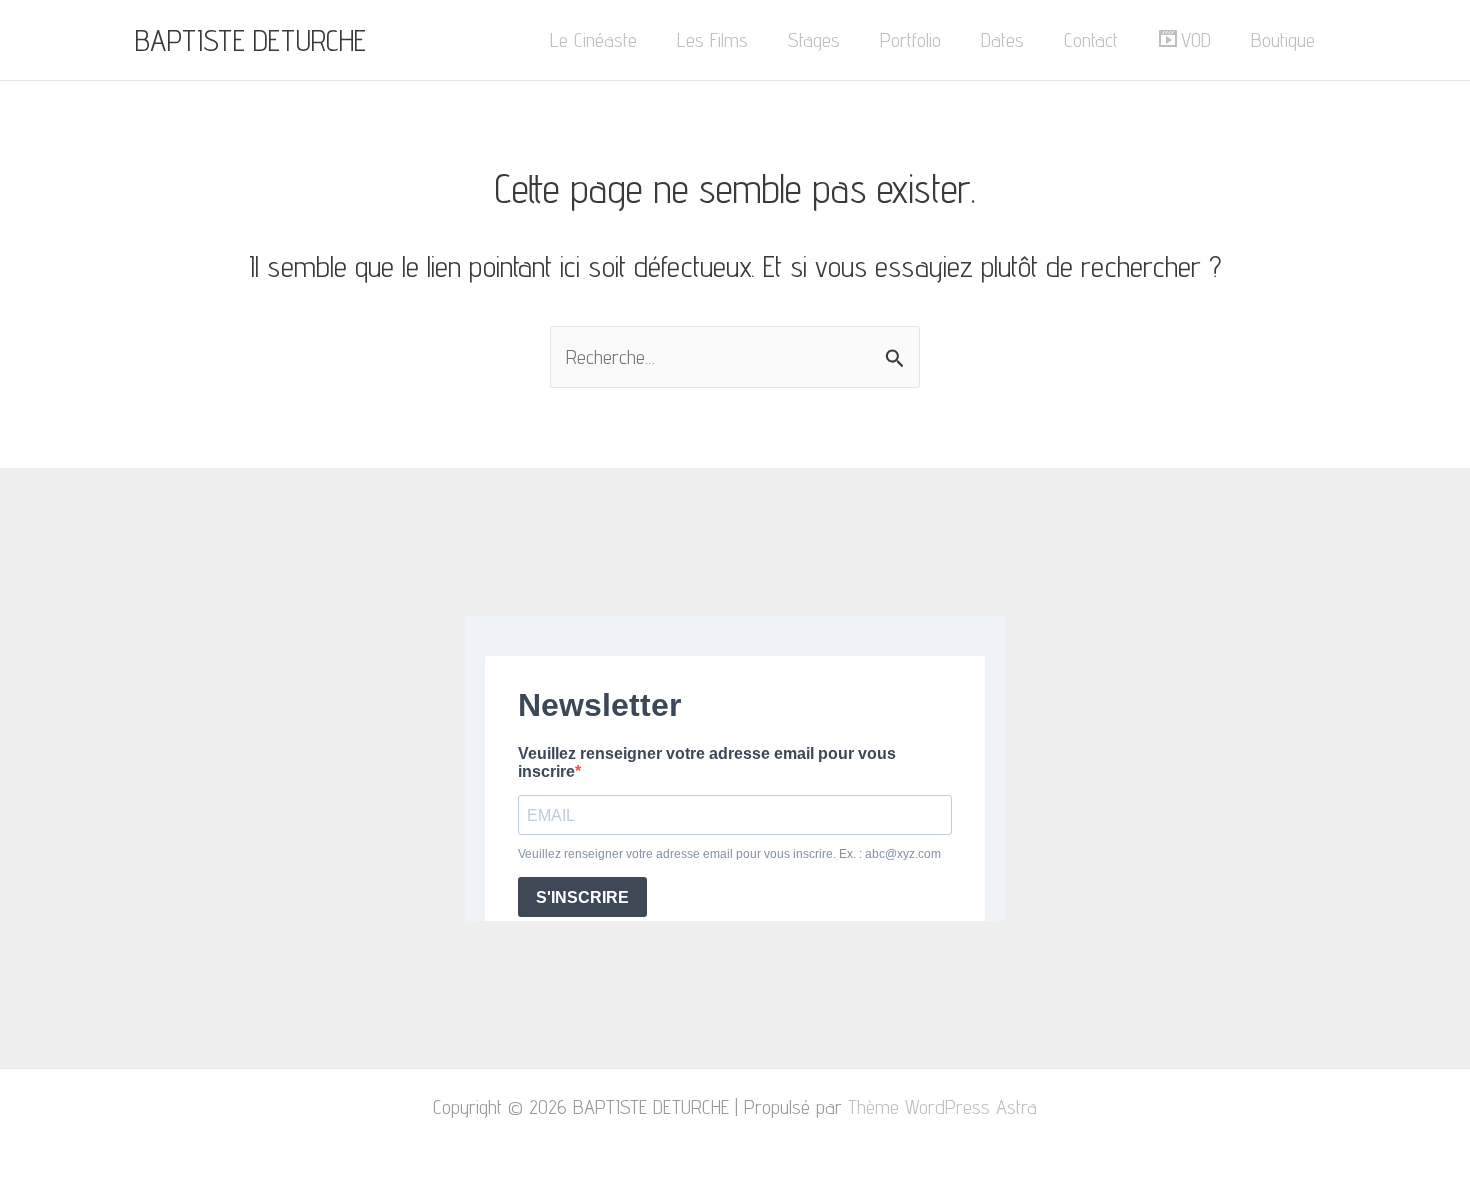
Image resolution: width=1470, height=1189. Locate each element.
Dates (1002, 40)
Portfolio (910, 40)
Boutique (1283, 40)
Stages (814, 40)
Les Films (712, 40)
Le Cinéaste (593, 40)
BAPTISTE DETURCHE (250, 40)
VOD (1196, 40)
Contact (1091, 40)
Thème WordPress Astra (942, 1107)
